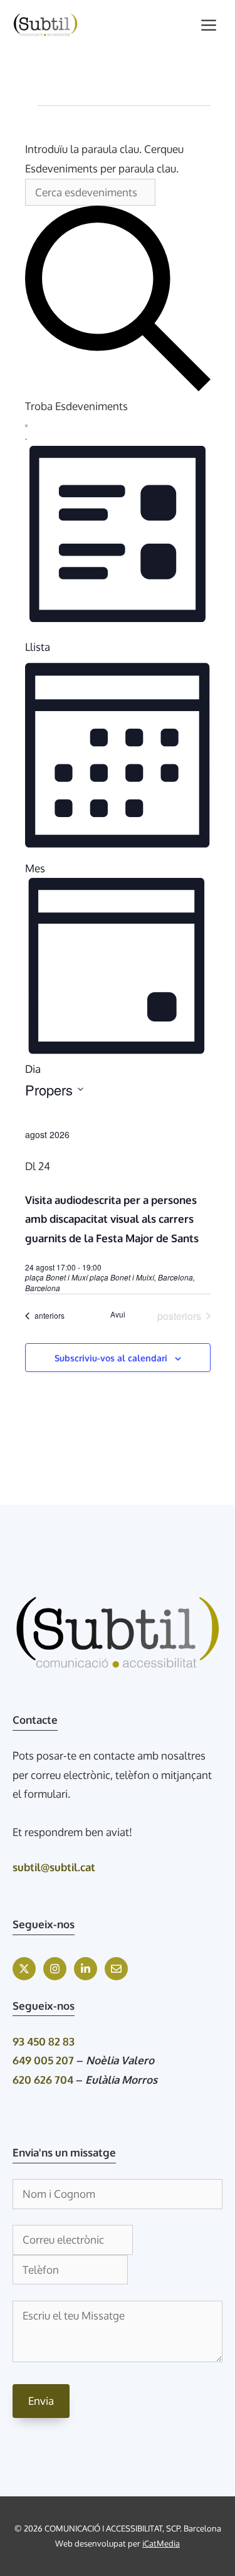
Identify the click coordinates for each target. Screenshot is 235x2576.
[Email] (116, 1969)
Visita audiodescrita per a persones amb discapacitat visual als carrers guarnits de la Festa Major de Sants (112, 1219)
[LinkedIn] (86, 1969)
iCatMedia (161, 2543)
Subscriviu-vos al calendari (111, 1358)
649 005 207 (43, 2060)
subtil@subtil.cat (54, 1867)
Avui (118, 1314)
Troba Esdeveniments (76, 406)
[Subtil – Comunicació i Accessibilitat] (45, 25)
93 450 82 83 (44, 2041)
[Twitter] (24, 1969)
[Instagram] (55, 1969)
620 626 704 (43, 2080)
